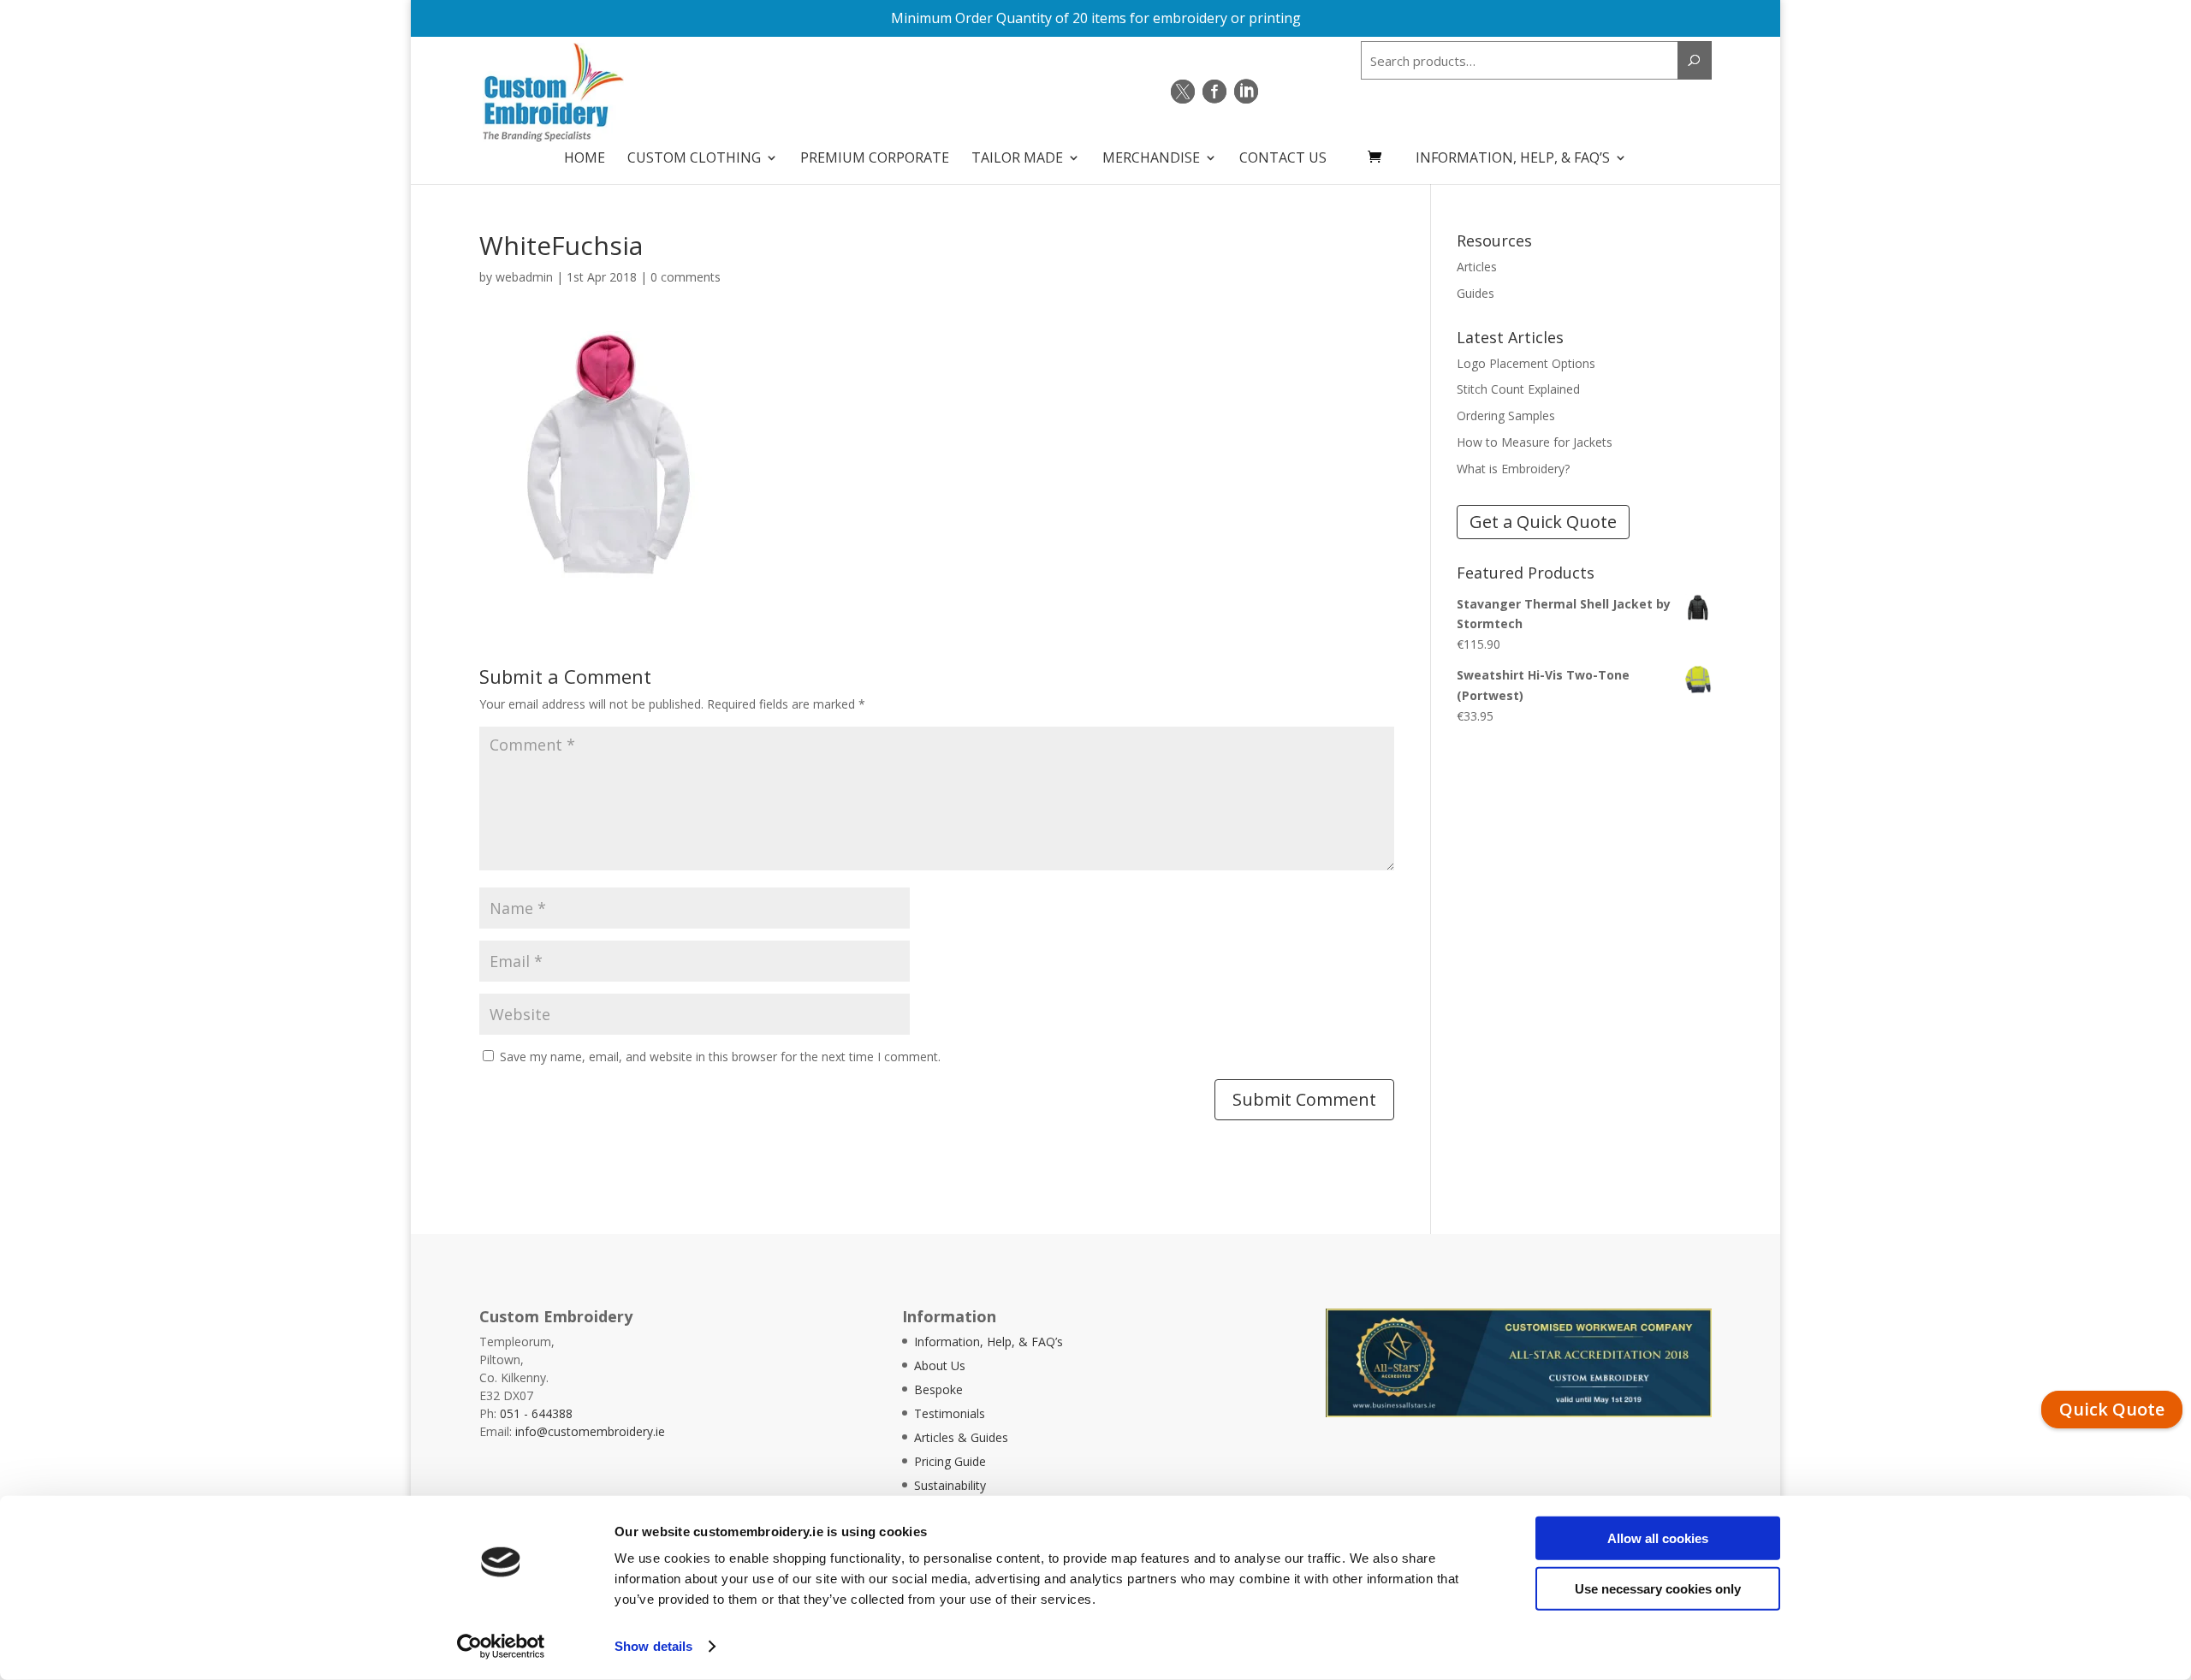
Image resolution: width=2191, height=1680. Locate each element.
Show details (653, 1646)
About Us (940, 1365)
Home (585, 159)
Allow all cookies (1658, 1538)
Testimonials (950, 1413)
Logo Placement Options (1526, 363)
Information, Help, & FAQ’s (1513, 159)
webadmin (524, 277)
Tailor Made (1017, 159)
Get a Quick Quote (1543, 522)
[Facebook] (1214, 92)
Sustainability (950, 1485)
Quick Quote (2112, 1409)
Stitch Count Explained (1518, 389)
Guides (1476, 293)
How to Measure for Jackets (1535, 442)
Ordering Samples (1506, 416)
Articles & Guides (961, 1437)
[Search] (1695, 60)
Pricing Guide (950, 1461)
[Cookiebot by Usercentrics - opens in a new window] (501, 1647)
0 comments (686, 277)
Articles (1477, 267)
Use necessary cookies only (1658, 1588)
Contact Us (1283, 159)
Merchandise (1151, 159)
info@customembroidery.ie (590, 1431)
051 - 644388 (536, 1413)
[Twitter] (1183, 92)
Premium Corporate (875, 159)
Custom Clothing (694, 159)
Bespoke (938, 1389)
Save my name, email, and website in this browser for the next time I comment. (720, 1057)
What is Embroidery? (1513, 469)
